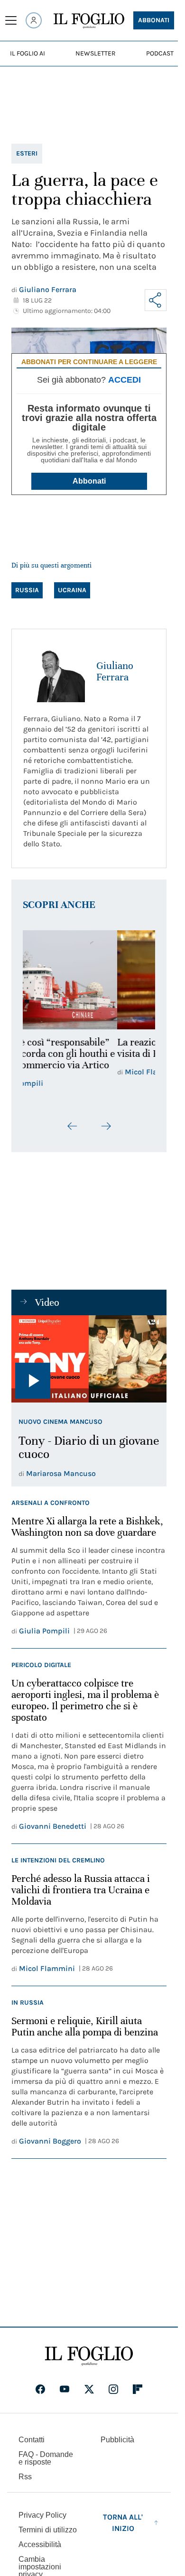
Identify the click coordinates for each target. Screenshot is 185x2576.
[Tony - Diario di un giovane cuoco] (89, 1359)
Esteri (27, 153)
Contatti (32, 2440)
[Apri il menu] (11, 20)
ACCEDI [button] (125, 380)
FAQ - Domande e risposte (46, 2458)
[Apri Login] (34, 20)
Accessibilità (40, 2544)
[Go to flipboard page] (138, 2389)
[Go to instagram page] (113, 2389)
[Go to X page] (89, 2389)
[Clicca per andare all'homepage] (89, 2356)
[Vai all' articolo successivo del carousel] (106, 1126)
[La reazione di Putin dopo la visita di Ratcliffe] (89, 980)
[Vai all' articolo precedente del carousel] (73, 1126)
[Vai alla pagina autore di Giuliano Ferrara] (54, 671)
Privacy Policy (42, 2515)
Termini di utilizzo (48, 2530)
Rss (25, 2477)
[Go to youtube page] (65, 2389)
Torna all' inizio (123, 2523)
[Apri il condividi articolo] (156, 300)
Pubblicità (117, 2440)
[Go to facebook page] (40, 2389)
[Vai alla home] (89, 21)
